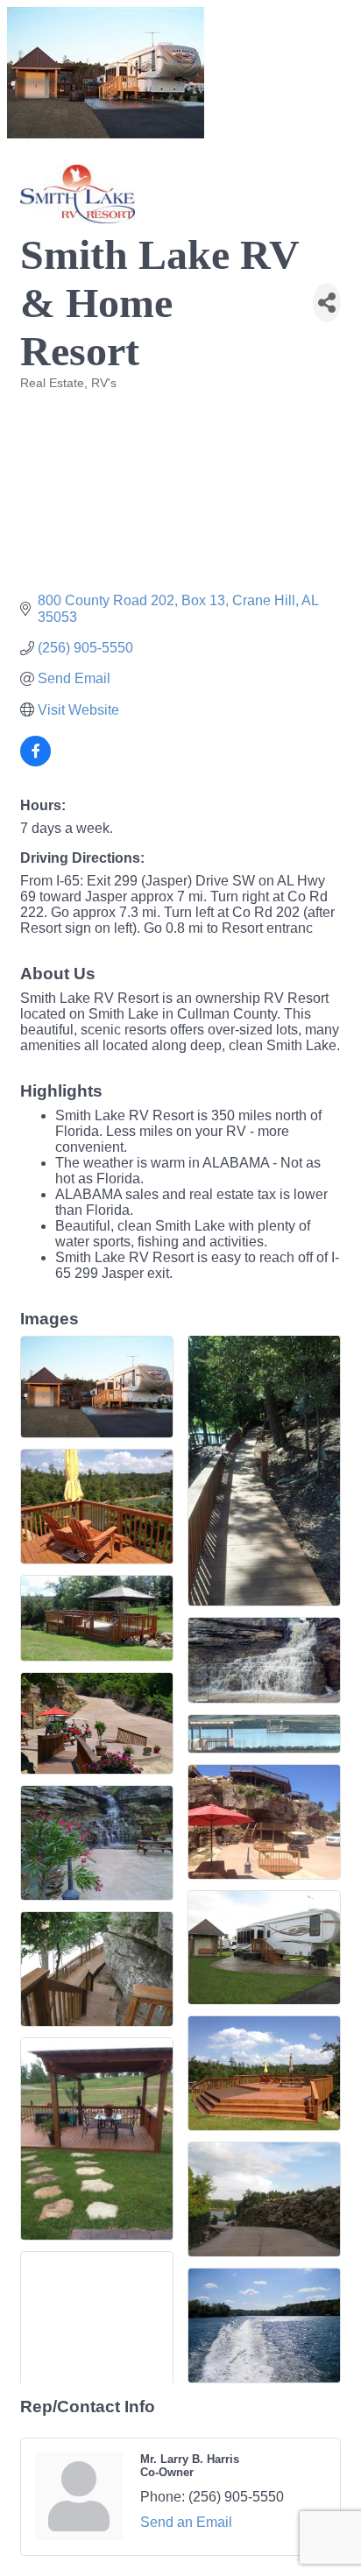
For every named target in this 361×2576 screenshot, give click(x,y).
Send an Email (186, 2522)
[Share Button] (327, 303)
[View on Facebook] (35, 762)
